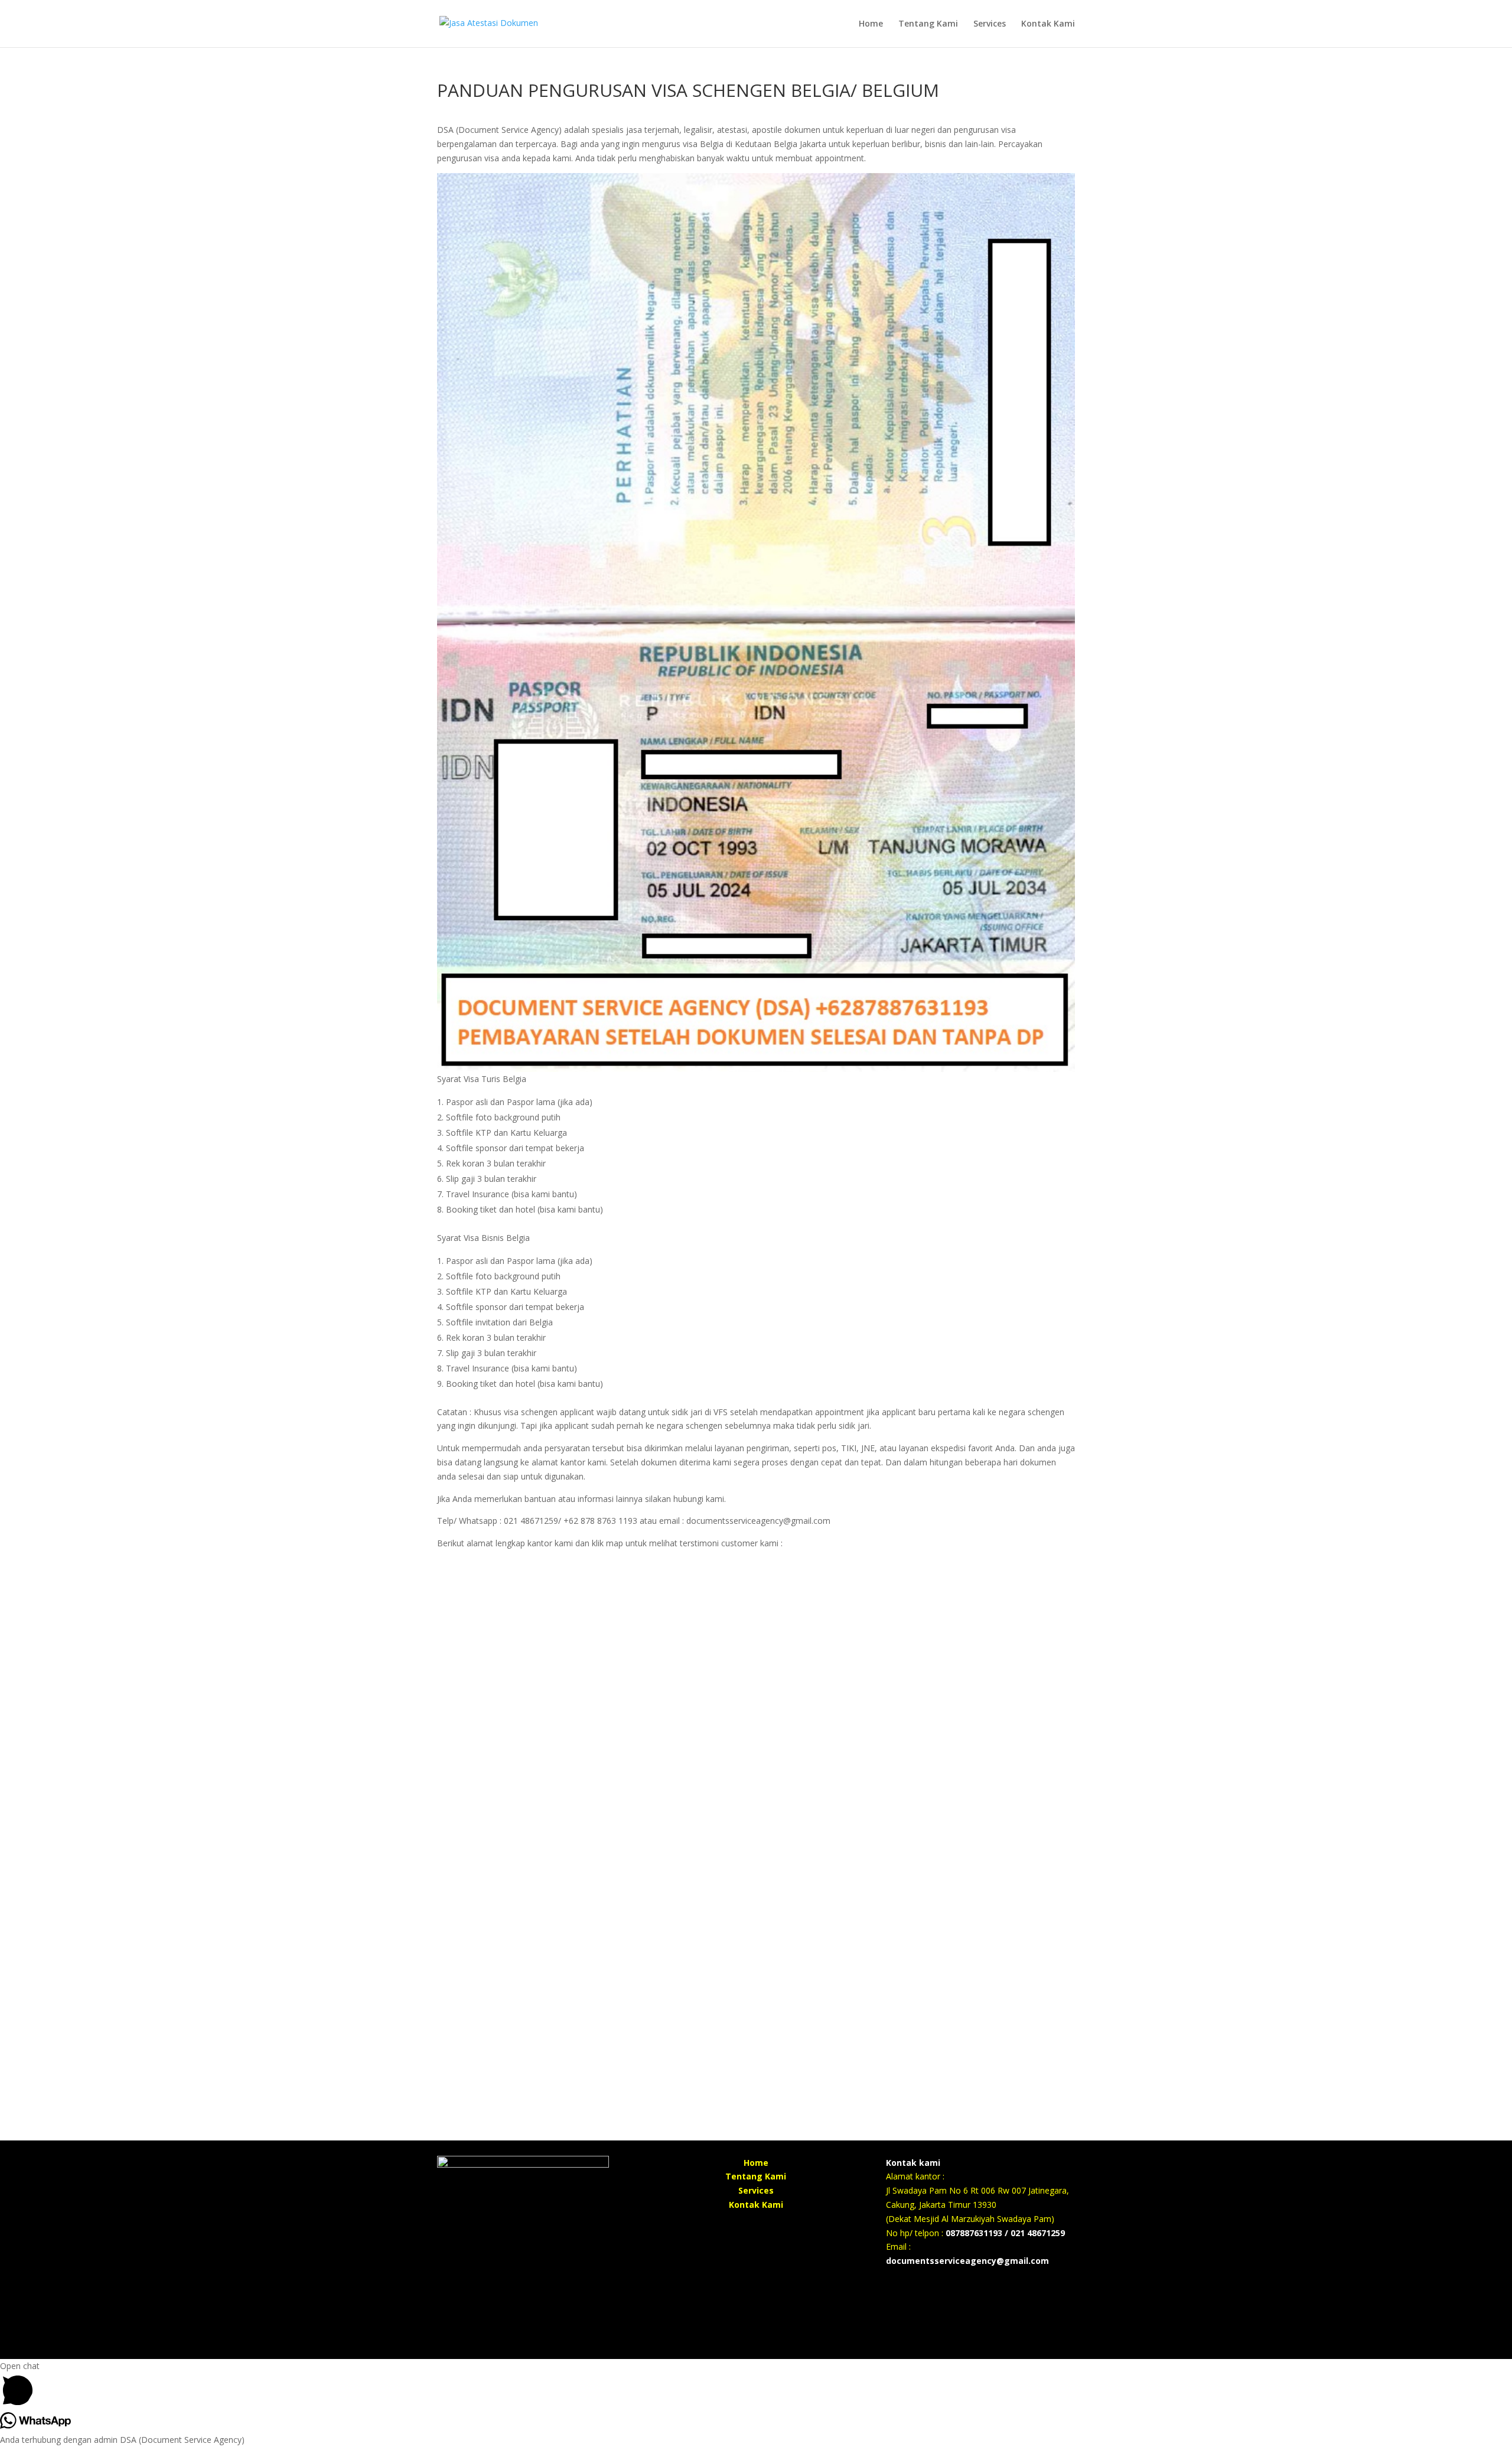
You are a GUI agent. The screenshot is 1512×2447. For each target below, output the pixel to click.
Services (990, 24)
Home (871, 24)
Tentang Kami (928, 24)
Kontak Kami (1048, 24)
